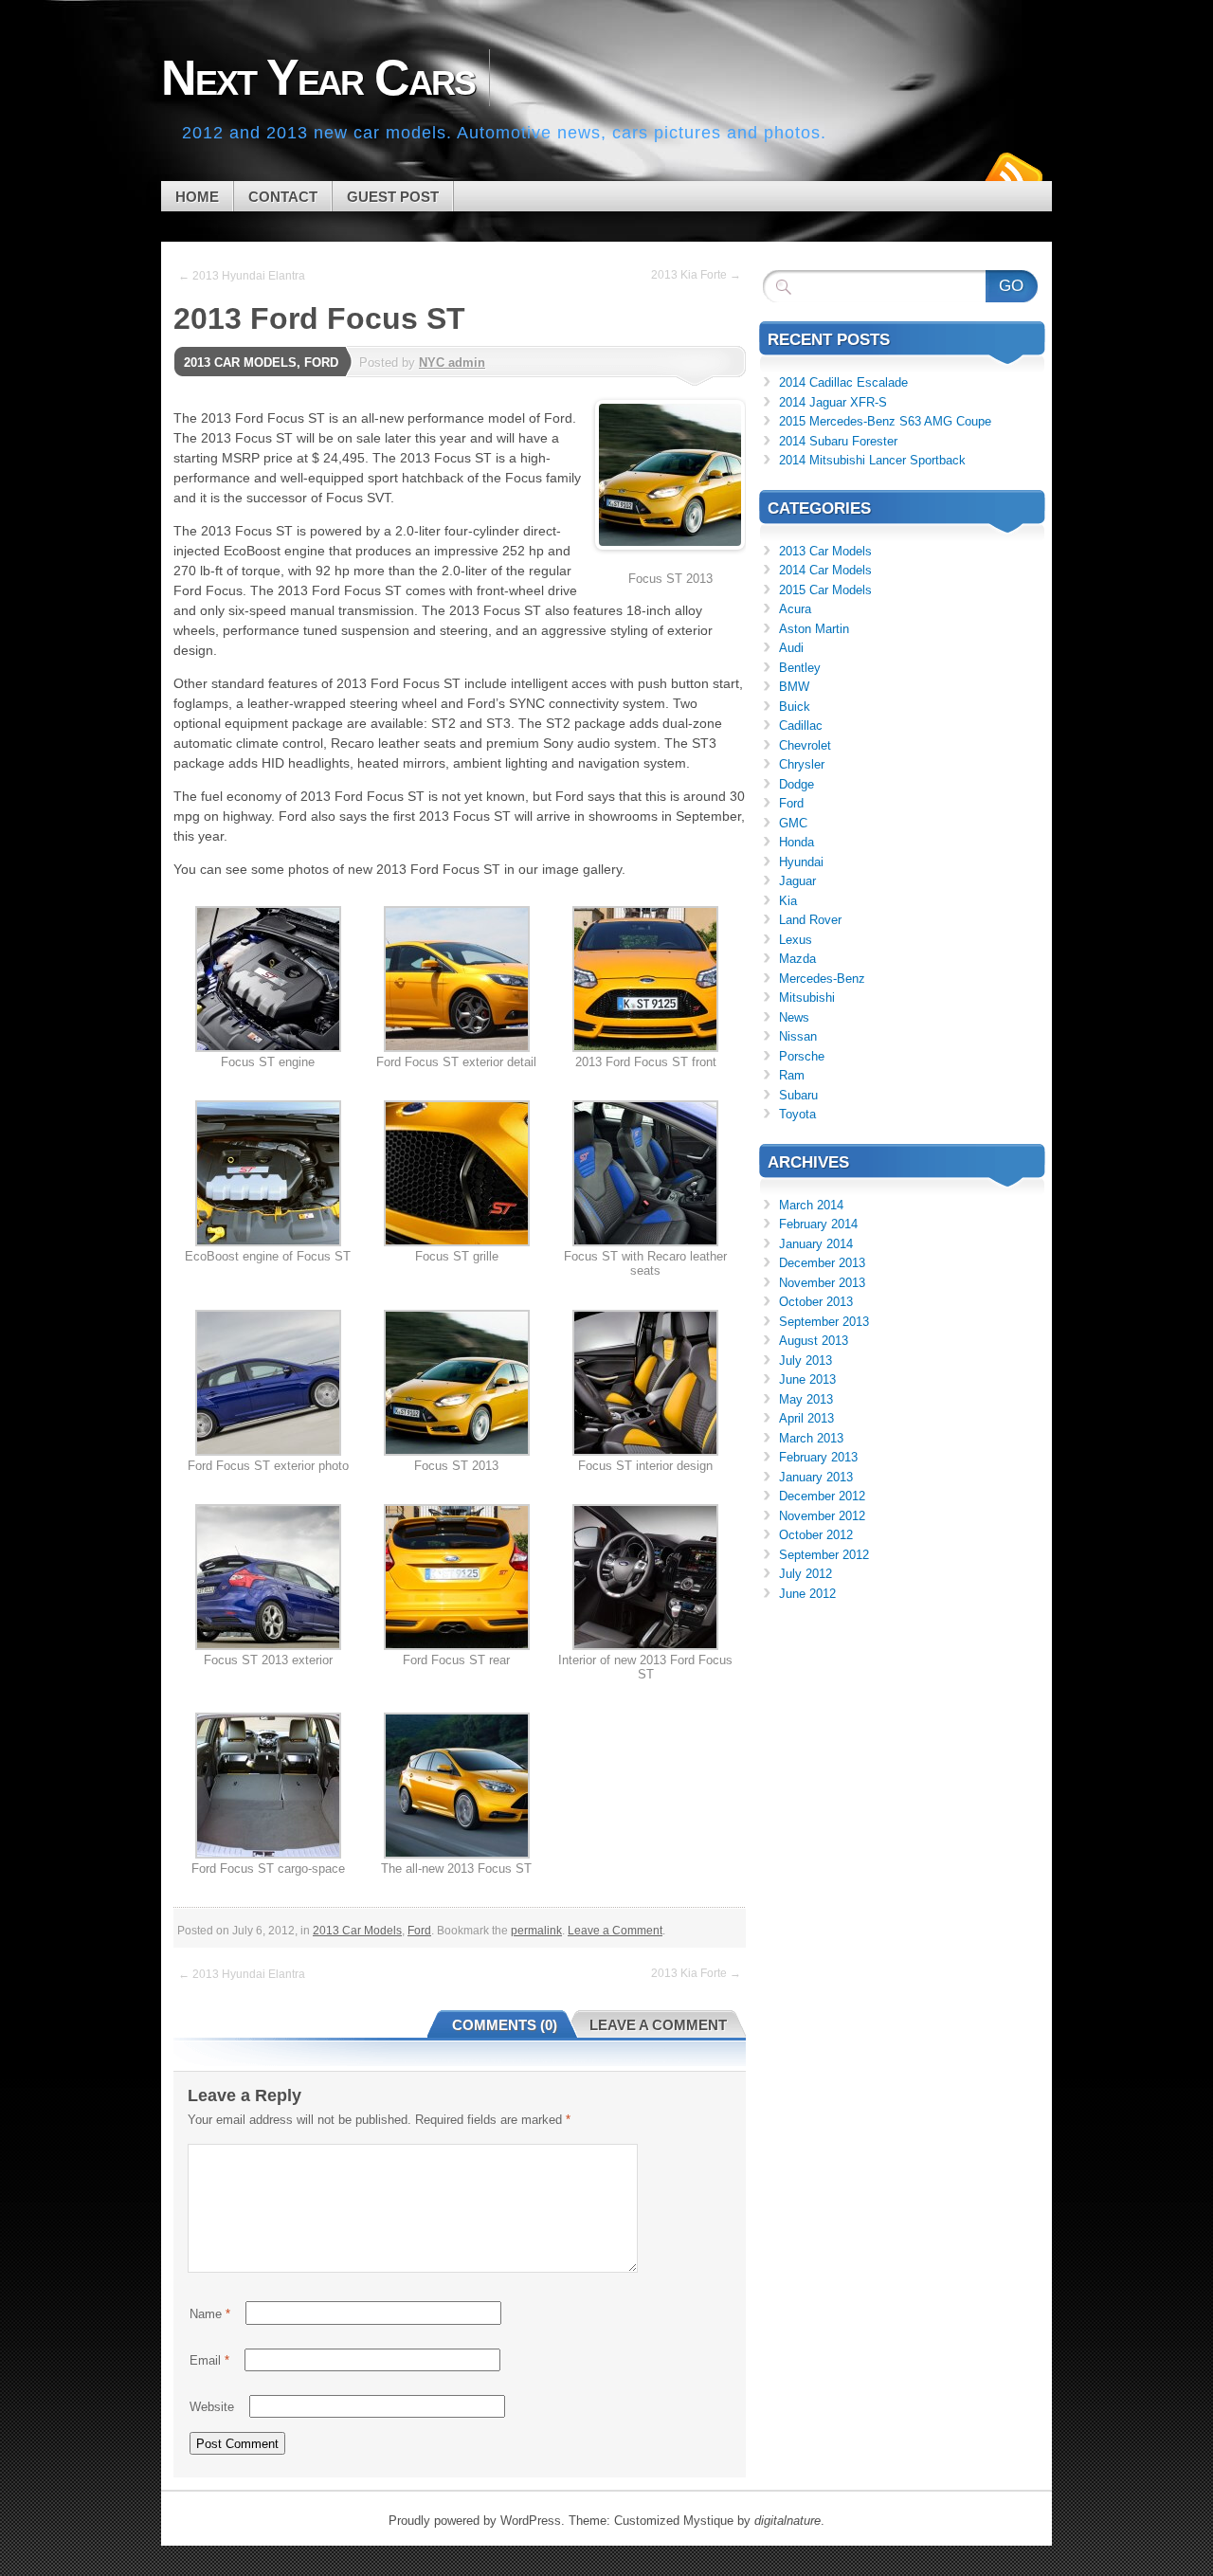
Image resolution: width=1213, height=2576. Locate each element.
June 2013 (807, 1379)
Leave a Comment (615, 1931)
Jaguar (797, 881)
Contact (283, 197)
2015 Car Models (825, 590)
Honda (797, 842)
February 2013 (818, 1457)
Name (210, 2314)
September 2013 (824, 1322)
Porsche (802, 1056)
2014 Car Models (825, 570)
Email (209, 2360)
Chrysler (802, 764)
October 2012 (816, 1535)
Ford (321, 363)
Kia (788, 901)
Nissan (798, 1036)
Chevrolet (805, 745)
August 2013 (814, 1341)
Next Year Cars (318, 78)
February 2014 (818, 1224)
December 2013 (822, 1263)
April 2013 (806, 1418)
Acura (795, 609)
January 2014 (816, 1244)
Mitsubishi (807, 998)
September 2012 (824, 1555)
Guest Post (393, 197)
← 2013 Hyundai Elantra (242, 276)
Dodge (797, 784)
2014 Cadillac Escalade (843, 382)
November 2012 (822, 1516)
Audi (791, 648)
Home (197, 197)
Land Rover (810, 920)
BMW (794, 687)
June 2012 (807, 1594)
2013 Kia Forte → (696, 275)
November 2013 (822, 1283)
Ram (792, 1075)
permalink (536, 1931)
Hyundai (801, 862)
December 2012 (822, 1496)
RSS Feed (1012, 174)
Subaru (798, 1095)
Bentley (800, 668)
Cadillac (801, 726)
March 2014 (811, 1205)
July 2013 (806, 1361)
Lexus (796, 940)
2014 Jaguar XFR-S (833, 402)
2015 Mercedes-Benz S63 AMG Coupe (885, 421)
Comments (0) (505, 2025)
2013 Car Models (240, 363)
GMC (793, 823)
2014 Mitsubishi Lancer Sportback (872, 460)
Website (212, 2407)
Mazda (797, 959)
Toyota (797, 1114)
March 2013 (811, 1438)
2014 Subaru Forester (838, 441)
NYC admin (452, 363)
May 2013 (806, 1399)
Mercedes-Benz (822, 979)
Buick (795, 707)
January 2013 (816, 1477)
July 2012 (806, 1574)
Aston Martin (814, 629)
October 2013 (816, 1302)
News (794, 1017)
